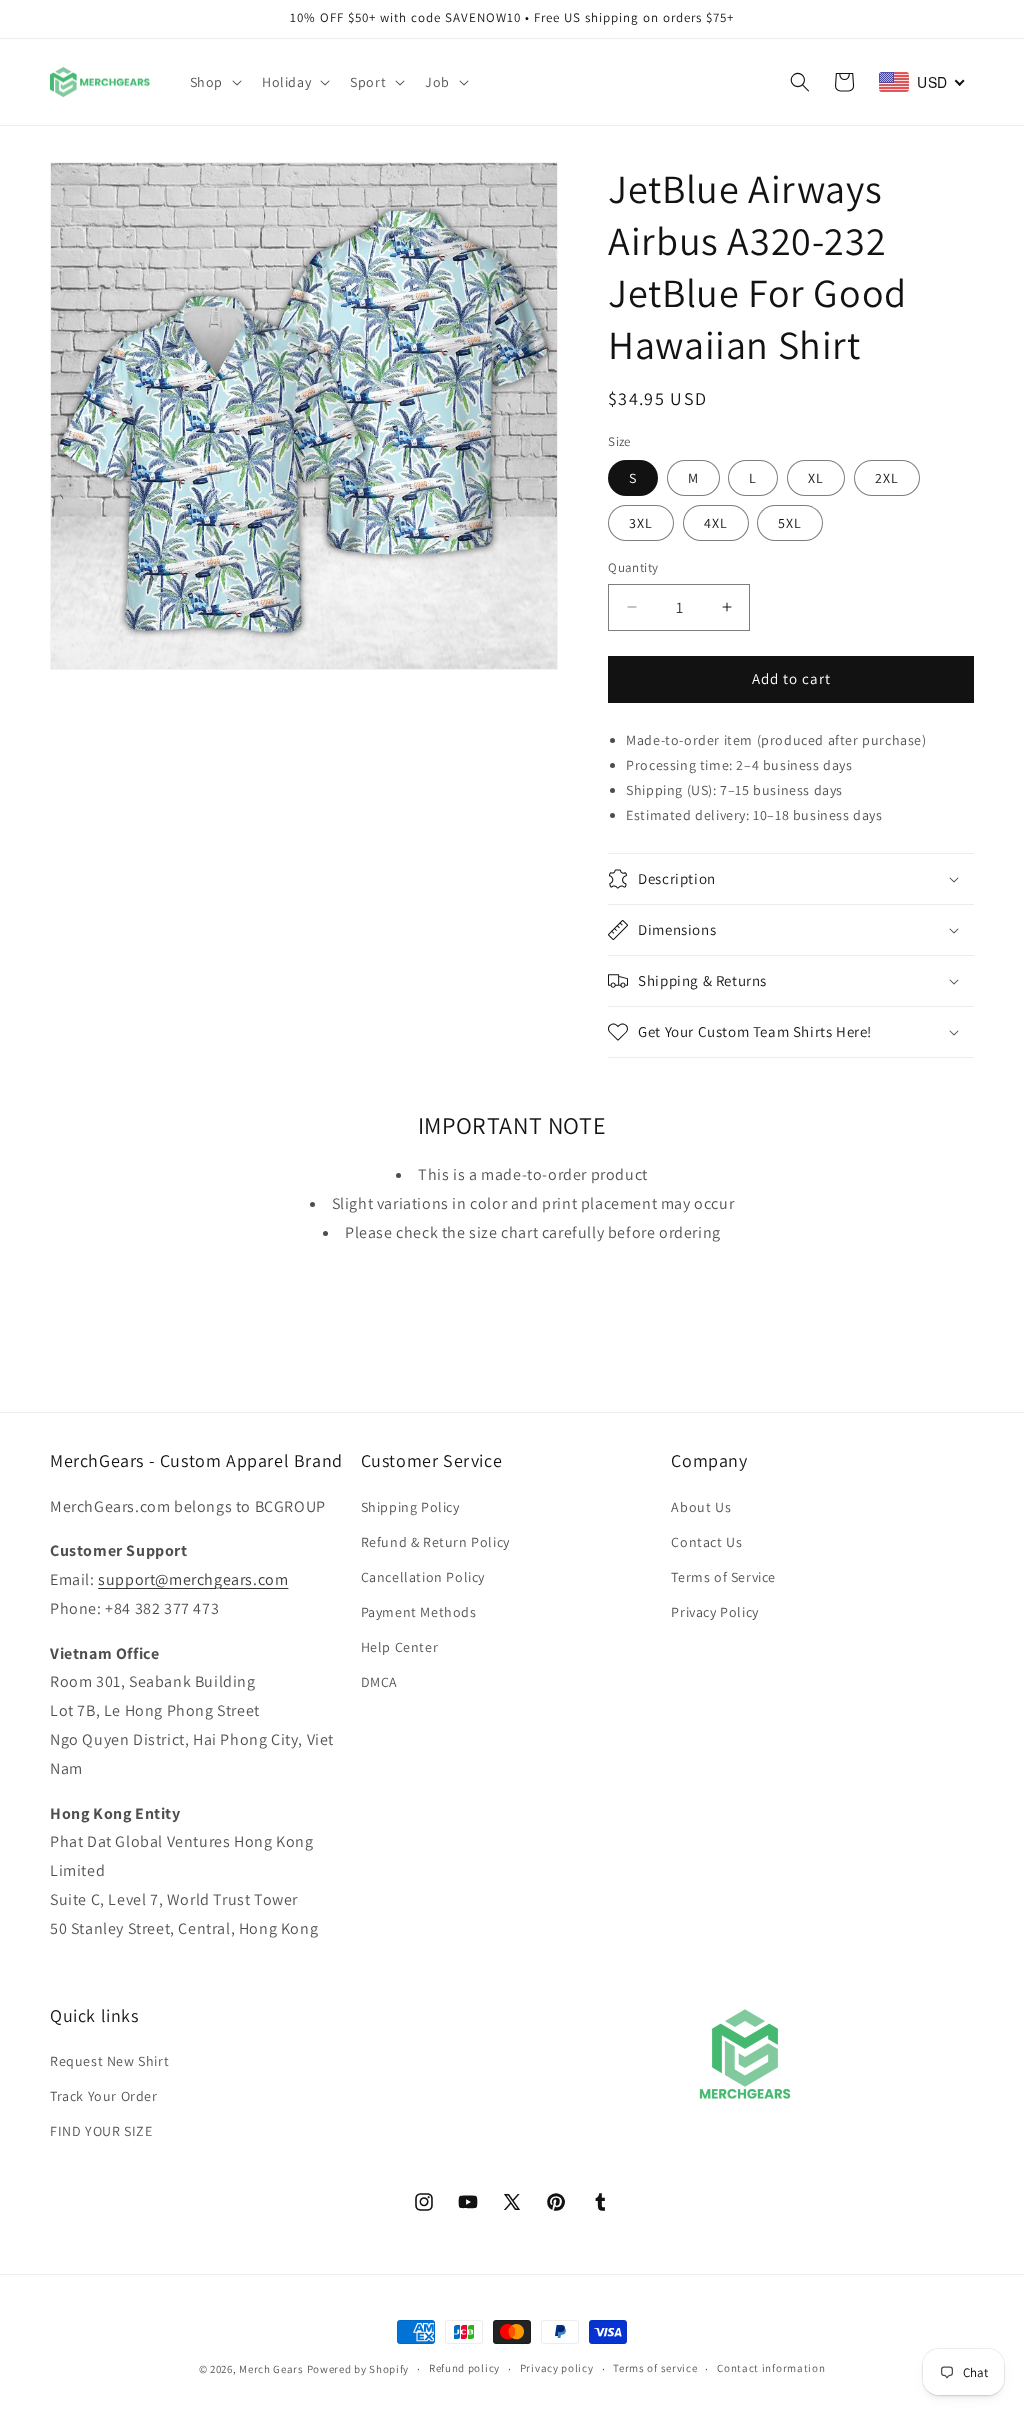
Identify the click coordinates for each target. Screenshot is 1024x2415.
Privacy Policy (714, 1612)
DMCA (379, 1682)
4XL (716, 523)
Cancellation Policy (423, 1577)
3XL (641, 523)
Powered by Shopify (358, 2369)
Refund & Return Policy (435, 1542)
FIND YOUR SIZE (101, 2131)
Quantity (633, 567)
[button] (214, 82)
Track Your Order (104, 2096)
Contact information (771, 2368)
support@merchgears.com (193, 1579)
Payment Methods (419, 1612)
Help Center (400, 1647)
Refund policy (464, 2368)
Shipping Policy (410, 1507)
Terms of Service (723, 1577)
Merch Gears (271, 2369)
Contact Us (706, 1542)
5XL (790, 523)
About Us (701, 1507)
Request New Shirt (109, 2061)
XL (816, 478)
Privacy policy (557, 2368)
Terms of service (655, 2368)
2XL (887, 478)
